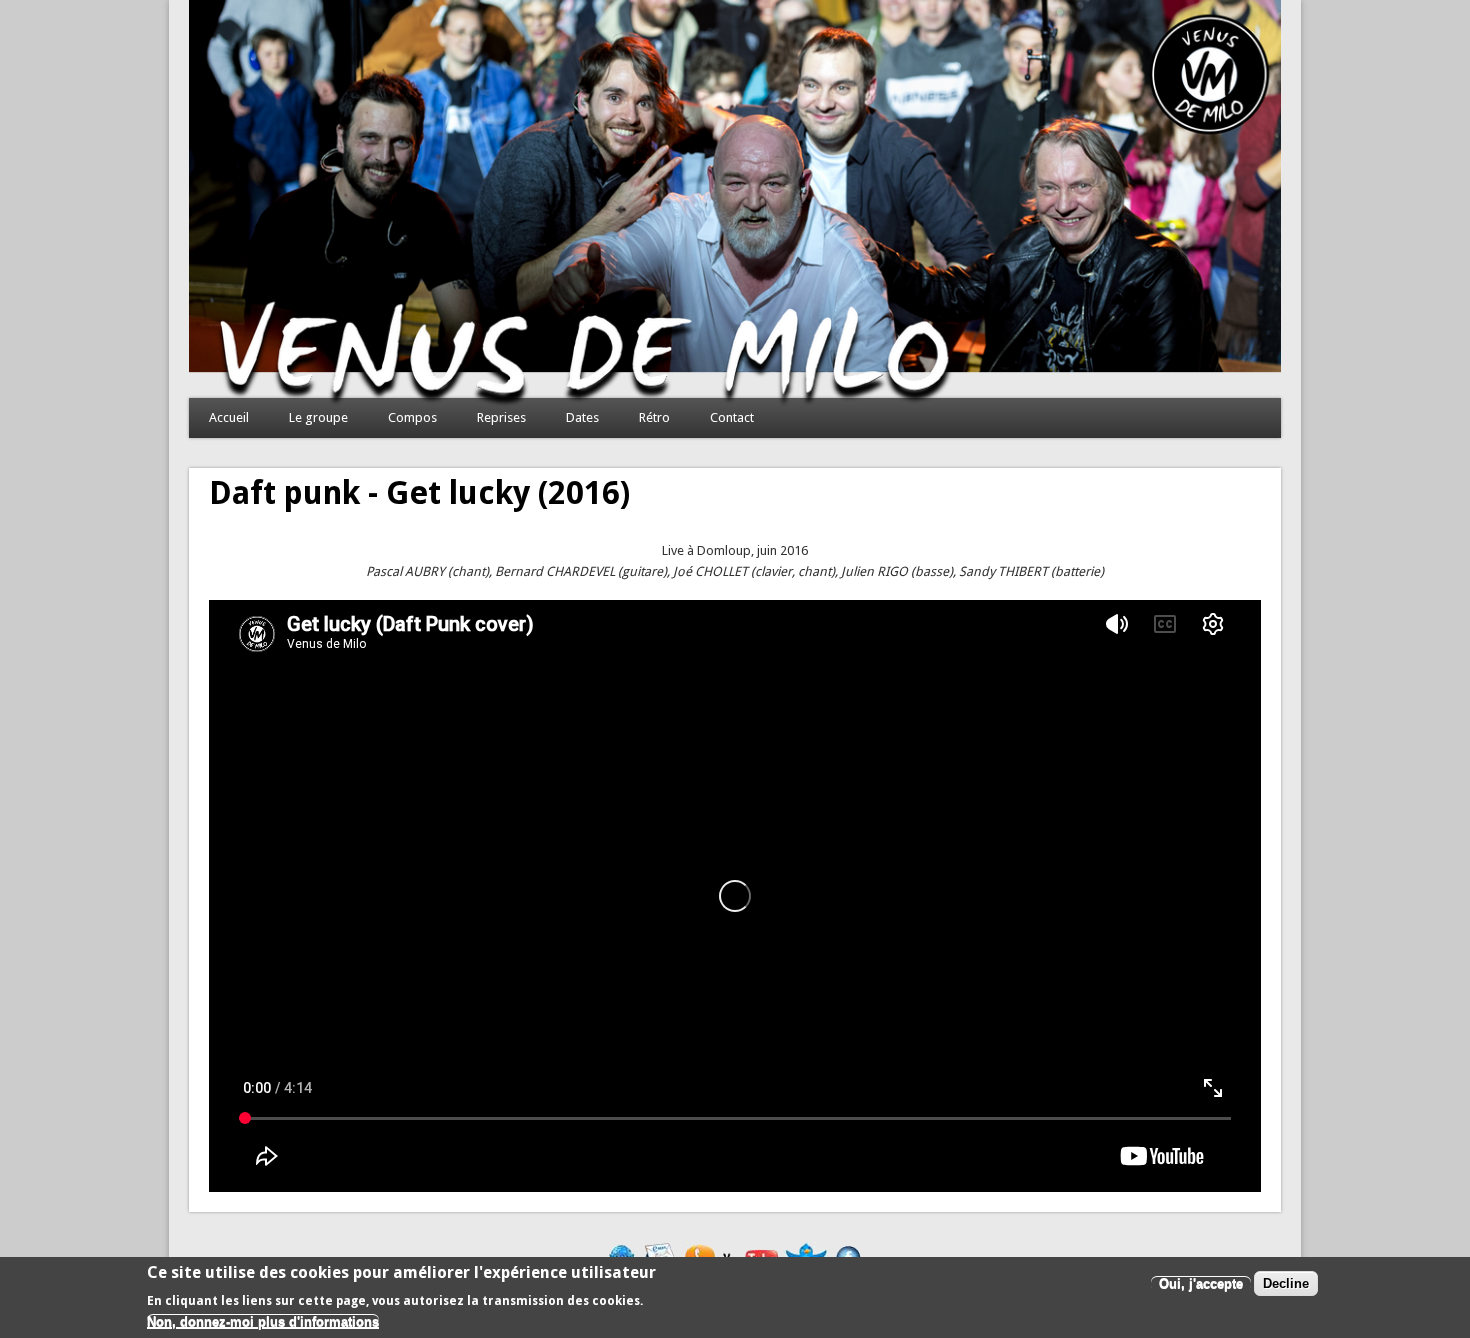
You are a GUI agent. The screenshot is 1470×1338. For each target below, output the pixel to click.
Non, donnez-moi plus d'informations (263, 1321)
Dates (582, 417)
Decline (1286, 1283)
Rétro (654, 417)
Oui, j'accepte (1201, 1283)
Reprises (501, 417)
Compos (412, 417)
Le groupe (318, 417)
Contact (732, 417)
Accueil (229, 417)
